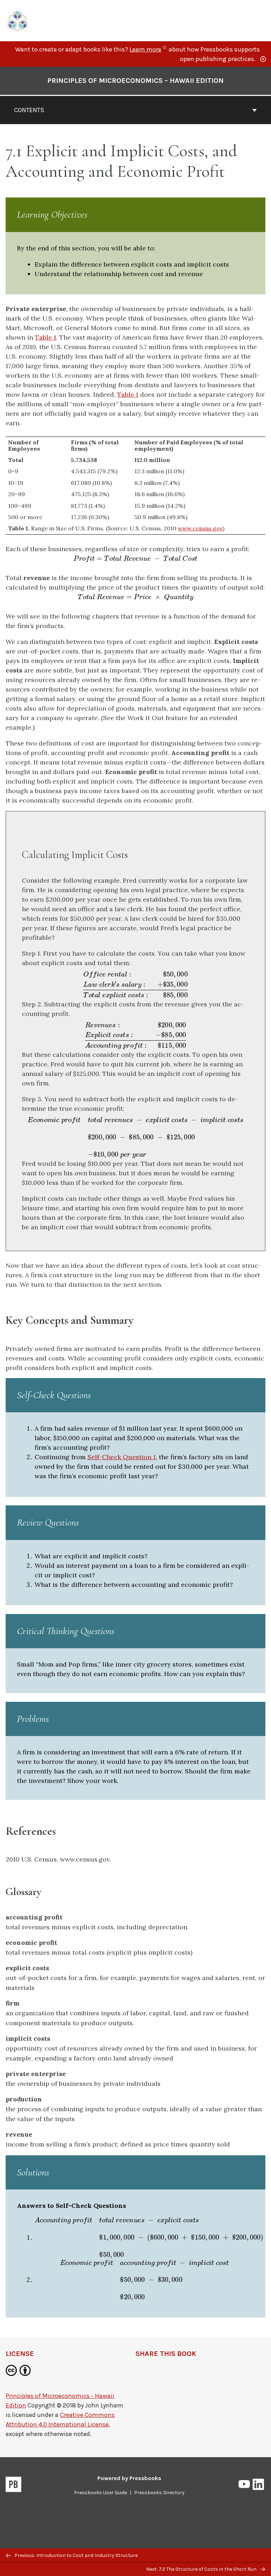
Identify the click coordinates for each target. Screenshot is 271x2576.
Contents (29, 110)
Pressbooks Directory (159, 2493)
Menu (261, 21)
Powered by (129, 2478)
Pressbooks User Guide (101, 2493)
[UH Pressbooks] (18, 20)
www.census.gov (200, 528)
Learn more (148, 49)
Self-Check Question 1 (122, 1457)
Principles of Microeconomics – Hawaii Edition (135, 81)
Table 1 (46, 337)
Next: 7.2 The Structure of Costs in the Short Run (202, 2569)
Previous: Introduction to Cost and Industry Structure (76, 2555)
